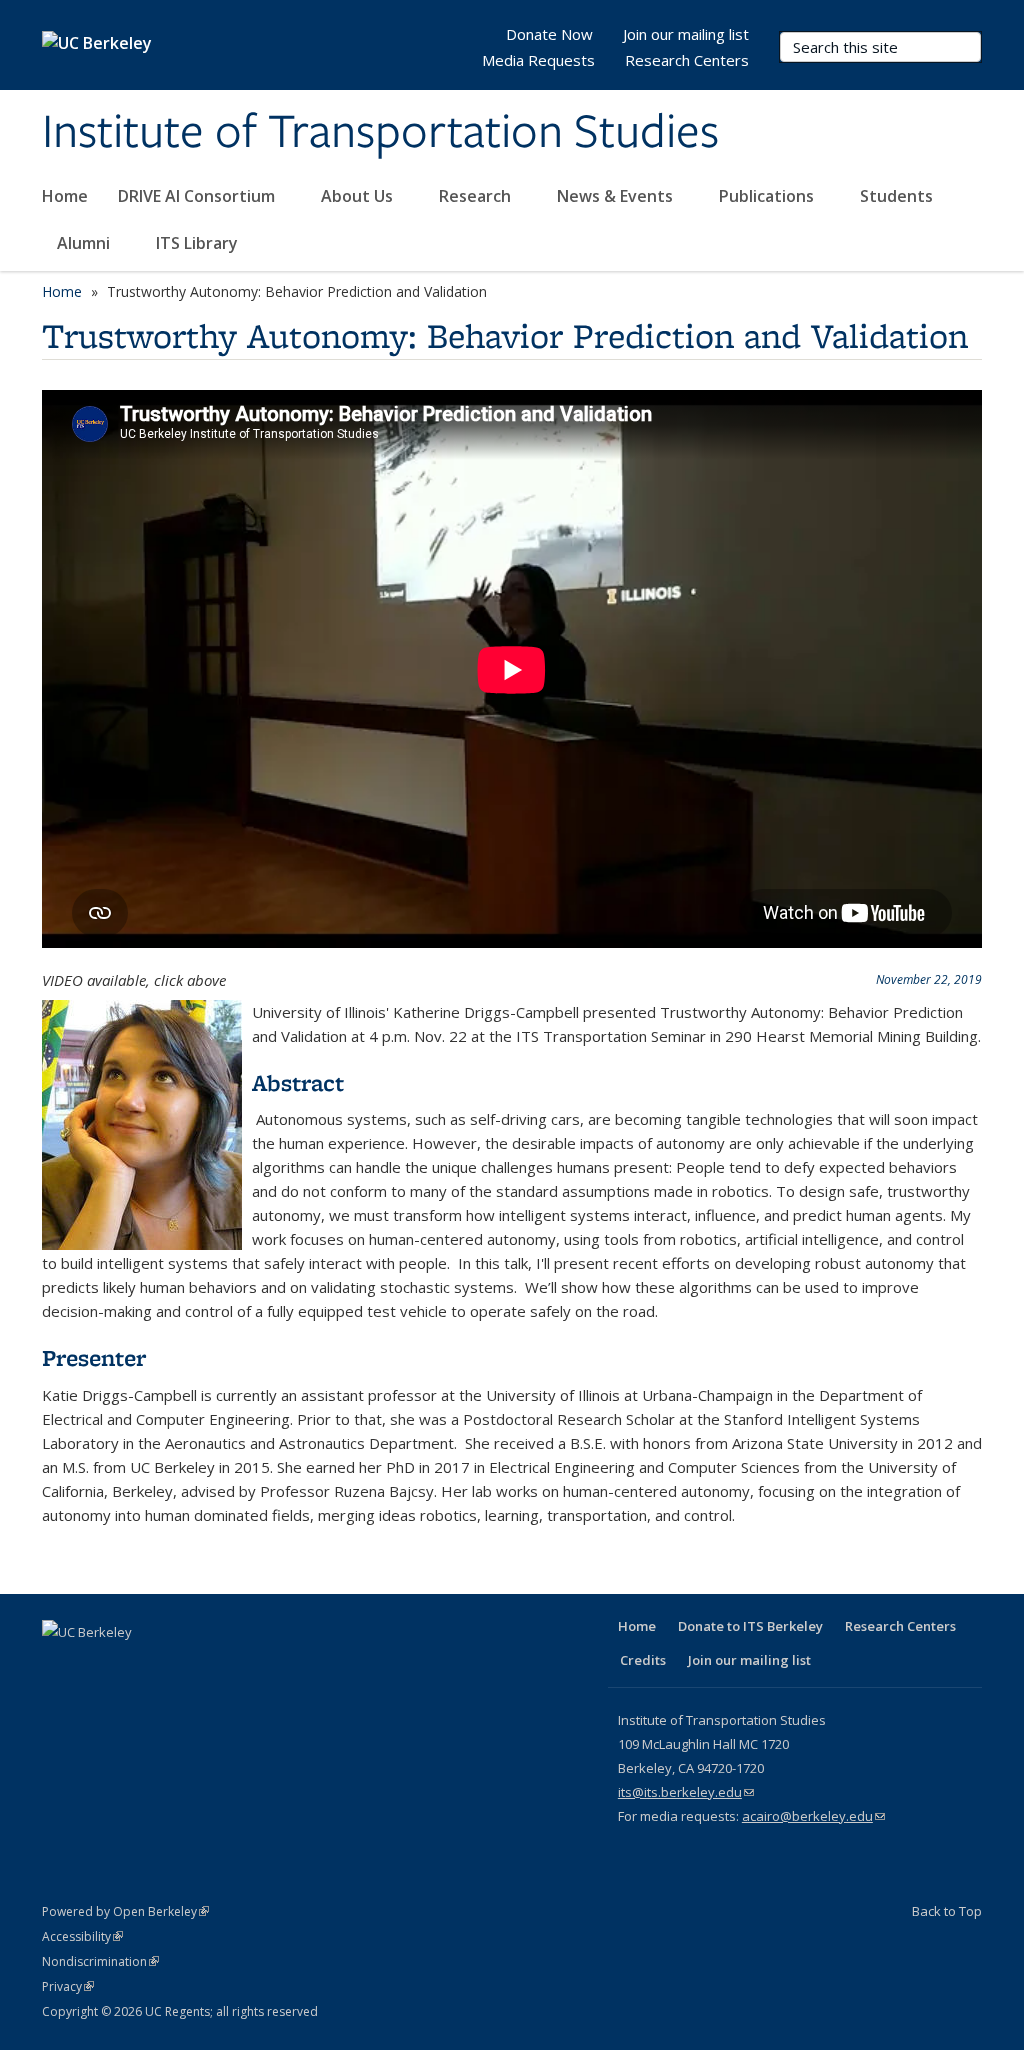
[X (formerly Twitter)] (99, 1666)
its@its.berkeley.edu (686, 1792)
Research (477, 196)
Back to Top (947, 1911)
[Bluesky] (255, 1666)
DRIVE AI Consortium (198, 196)
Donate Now (549, 34)
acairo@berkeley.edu (813, 1816)
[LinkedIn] (138, 1666)
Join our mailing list (686, 34)
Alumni (85, 243)
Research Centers (687, 60)
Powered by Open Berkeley (125, 1911)
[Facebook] (60, 1666)
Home (65, 196)
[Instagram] (216, 1666)
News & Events (617, 196)
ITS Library (199, 243)
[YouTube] (177, 1666)
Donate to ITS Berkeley (750, 1626)
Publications (768, 196)
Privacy (68, 1986)
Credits (643, 1660)
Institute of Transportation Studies (380, 133)
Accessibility (82, 1936)
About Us (359, 196)
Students (898, 196)
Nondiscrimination (100, 1961)
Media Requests (538, 60)
